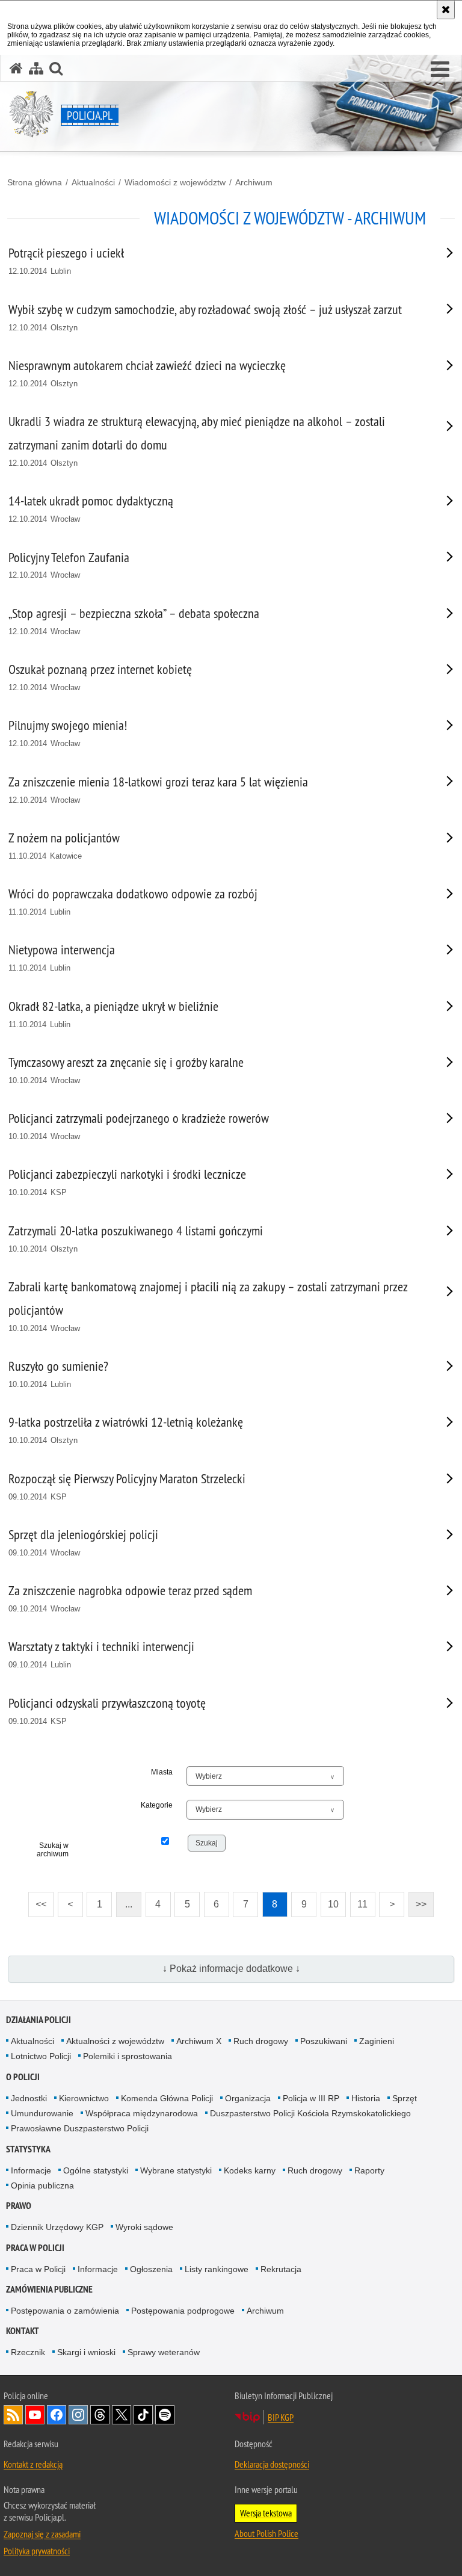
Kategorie (157, 1805)
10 (330, 1901)
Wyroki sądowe (144, 2227)
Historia (366, 2098)
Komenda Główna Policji (167, 2098)
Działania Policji (38, 2020)
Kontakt (23, 2331)
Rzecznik (28, 2352)
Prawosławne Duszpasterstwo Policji (80, 2128)
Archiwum (254, 182)
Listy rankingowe (217, 2269)
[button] (440, 70)
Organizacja (248, 2098)
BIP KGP (281, 2417)
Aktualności (93, 182)
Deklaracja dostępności (272, 2464)
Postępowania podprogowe (183, 2311)
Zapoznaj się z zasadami (42, 2534)
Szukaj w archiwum (53, 1850)
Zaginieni (377, 2041)
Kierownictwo (84, 2098)
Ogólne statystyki (96, 2170)
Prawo (19, 2206)
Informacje (31, 2170)
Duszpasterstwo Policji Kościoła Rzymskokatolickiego (310, 2113)
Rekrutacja (281, 2269)
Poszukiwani (324, 2041)
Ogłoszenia (151, 2269)
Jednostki (29, 2098)
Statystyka (28, 2149)
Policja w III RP (311, 2098)
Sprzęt (405, 2098)
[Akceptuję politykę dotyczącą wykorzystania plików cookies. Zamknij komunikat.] (446, 10)
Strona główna (35, 182)
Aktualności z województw (115, 2041)
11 (359, 1901)
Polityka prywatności (37, 2551)
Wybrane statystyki (176, 2170)
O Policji (23, 2077)
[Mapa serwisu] (36, 68)
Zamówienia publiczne (49, 2289)
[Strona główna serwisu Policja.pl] (16, 68)
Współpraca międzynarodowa (142, 2113)
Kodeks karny (250, 2170)
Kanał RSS (13, 2415)
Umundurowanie (42, 2113)
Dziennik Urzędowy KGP (57, 2227)
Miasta (162, 1772)
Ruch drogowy (261, 2041)
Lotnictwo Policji (41, 2056)
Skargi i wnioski (86, 2352)
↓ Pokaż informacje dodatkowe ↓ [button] (231, 1969)
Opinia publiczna (42, 2185)
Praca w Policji (35, 2248)
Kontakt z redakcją (33, 2464)
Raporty (369, 2170)
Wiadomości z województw (175, 182)
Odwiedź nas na (35, 2415)
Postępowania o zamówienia (65, 2311)
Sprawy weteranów (164, 2352)
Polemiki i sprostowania (128, 2056)
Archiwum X (199, 2041)
